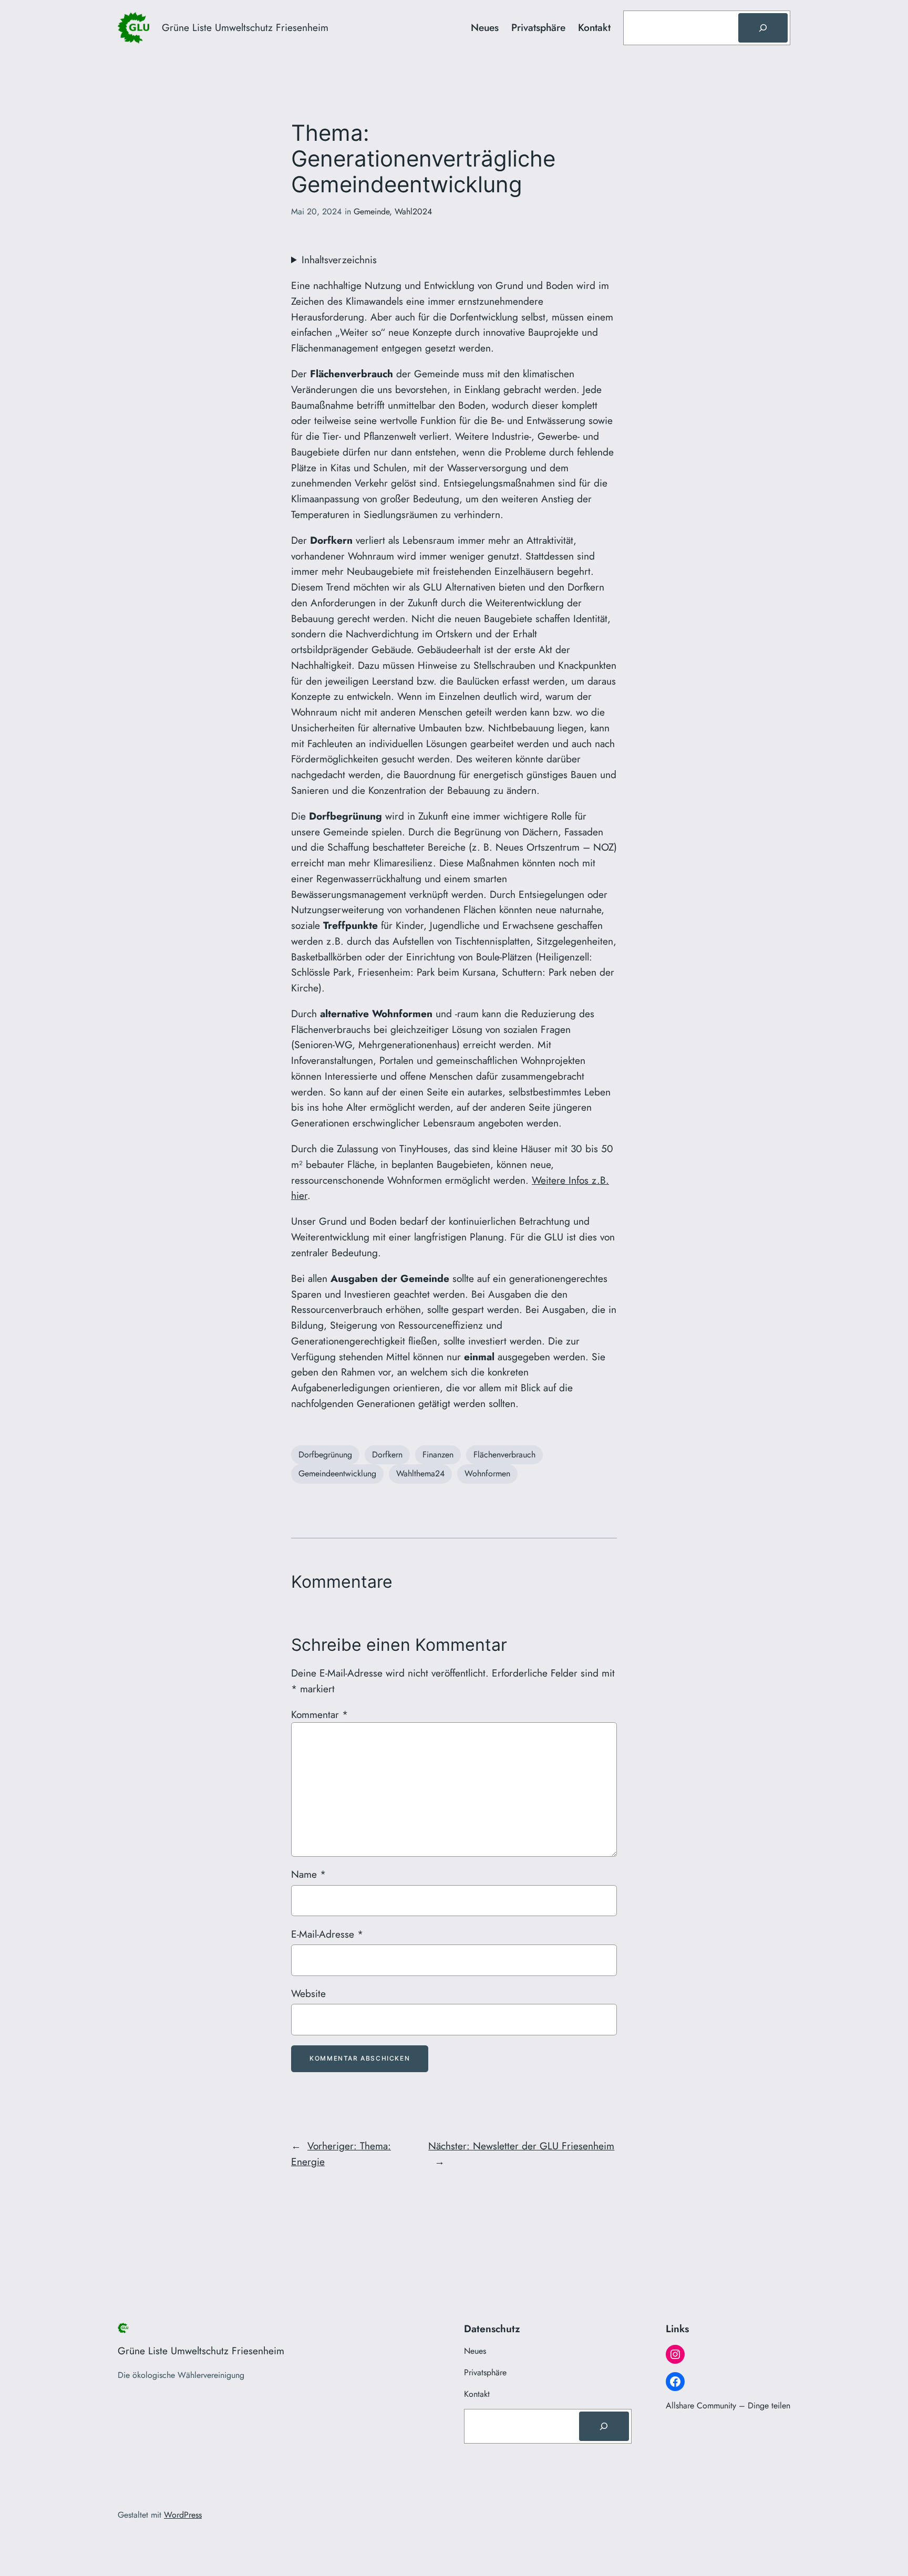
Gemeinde (372, 211)
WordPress (183, 2515)
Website (308, 1993)
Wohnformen (487, 1473)
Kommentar (319, 1714)
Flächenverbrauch (504, 1455)
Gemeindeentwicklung (337, 1473)
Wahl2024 (413, 211)
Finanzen (438, 1455)
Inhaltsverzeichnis (339, 260)
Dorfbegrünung (325, 1455)
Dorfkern (387, 1455)
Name (308, 1874)
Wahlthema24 (420, 1473)
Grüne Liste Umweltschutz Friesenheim (245, 27)
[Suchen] (763, 28)
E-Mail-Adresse (327, 1934)
